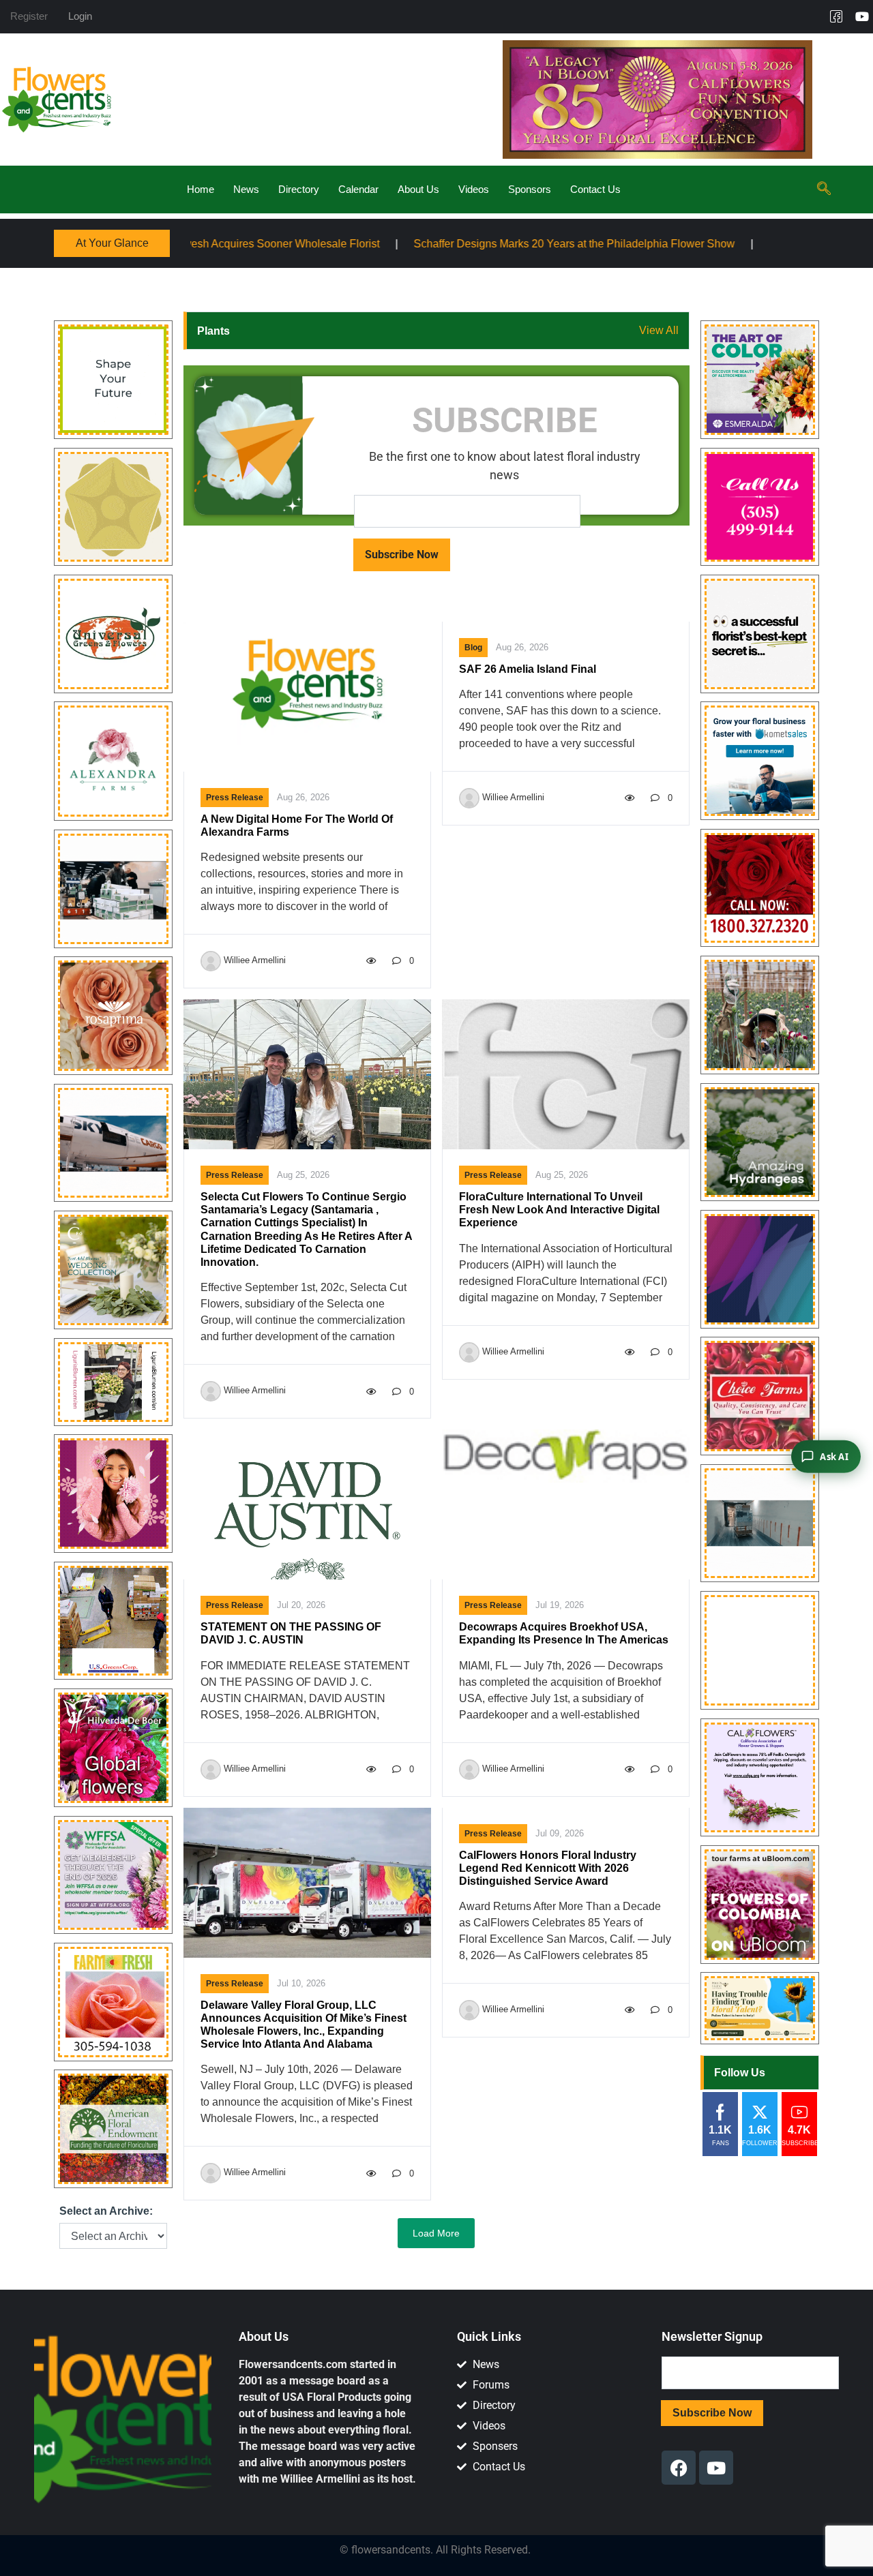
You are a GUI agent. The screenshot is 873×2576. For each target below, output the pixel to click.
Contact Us (595, 189)
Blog (473, 648)
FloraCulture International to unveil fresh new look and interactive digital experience (559, 1210)
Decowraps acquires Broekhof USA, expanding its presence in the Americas (564, 1633)
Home (201, 189)
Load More (436, 2233)
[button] (824, 190)
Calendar (358, 189)
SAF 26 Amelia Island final (528, 669)
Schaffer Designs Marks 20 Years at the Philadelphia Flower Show (418, 244)
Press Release (235, 798)
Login (80, 16)
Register (29, 16)
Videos (474, 189)
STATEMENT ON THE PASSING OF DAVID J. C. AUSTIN (291, 1633)
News (246, 189)
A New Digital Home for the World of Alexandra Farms (297, 825)
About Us (418, 189)
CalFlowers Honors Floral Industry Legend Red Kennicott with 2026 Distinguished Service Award (548, 1868)
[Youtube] (862, 16)
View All (659, 330)
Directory (299, 189)
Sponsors (530, 189)
